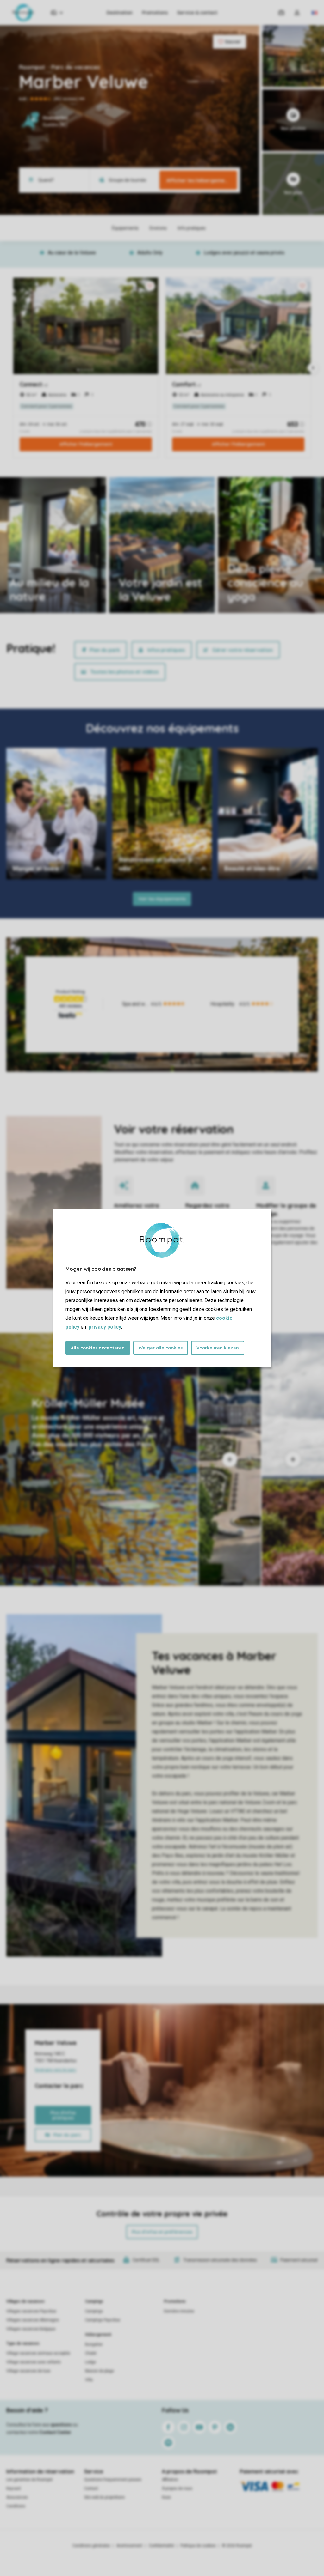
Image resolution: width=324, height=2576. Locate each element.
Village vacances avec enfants (34, 2362)
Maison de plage (100, 2371)
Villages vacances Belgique (31, 2329)
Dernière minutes (179, 2311)
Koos (166, 2497)
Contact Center (55, 2432)
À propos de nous (177, 2488)
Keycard (13, 2488)
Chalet (91, 2353)
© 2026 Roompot (237, 2546)
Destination (120, 13)
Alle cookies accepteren (98, 1348)
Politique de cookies (198, 2546)
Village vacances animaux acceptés (38, 2353)
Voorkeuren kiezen (218, 1348)
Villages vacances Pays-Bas (31, 2311)
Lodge (90, 2362)
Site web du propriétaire (104, 2497)
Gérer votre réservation (243, 650)
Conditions (16, 2506)
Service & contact (197, 13)
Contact (91, 2488)
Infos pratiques (166, 650)
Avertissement (129, 2546)
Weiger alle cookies (161, 1348)
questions (61, 2425)
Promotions (155, 13)
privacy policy (105, 1327)
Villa (89, 2380)
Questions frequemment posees (113, 2480)
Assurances (17, 2497)
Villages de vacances (25, 2301)
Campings (94, 2301)
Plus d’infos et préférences (162, 2232)
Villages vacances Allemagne (33, 2320)
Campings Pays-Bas (103, 2320)
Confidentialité (161, 2546)
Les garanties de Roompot (29, 2480)
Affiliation (170, 2480)
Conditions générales (91, 2546)
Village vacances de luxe (28, 2371)
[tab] (99, 1459)
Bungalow (94, 2344)
